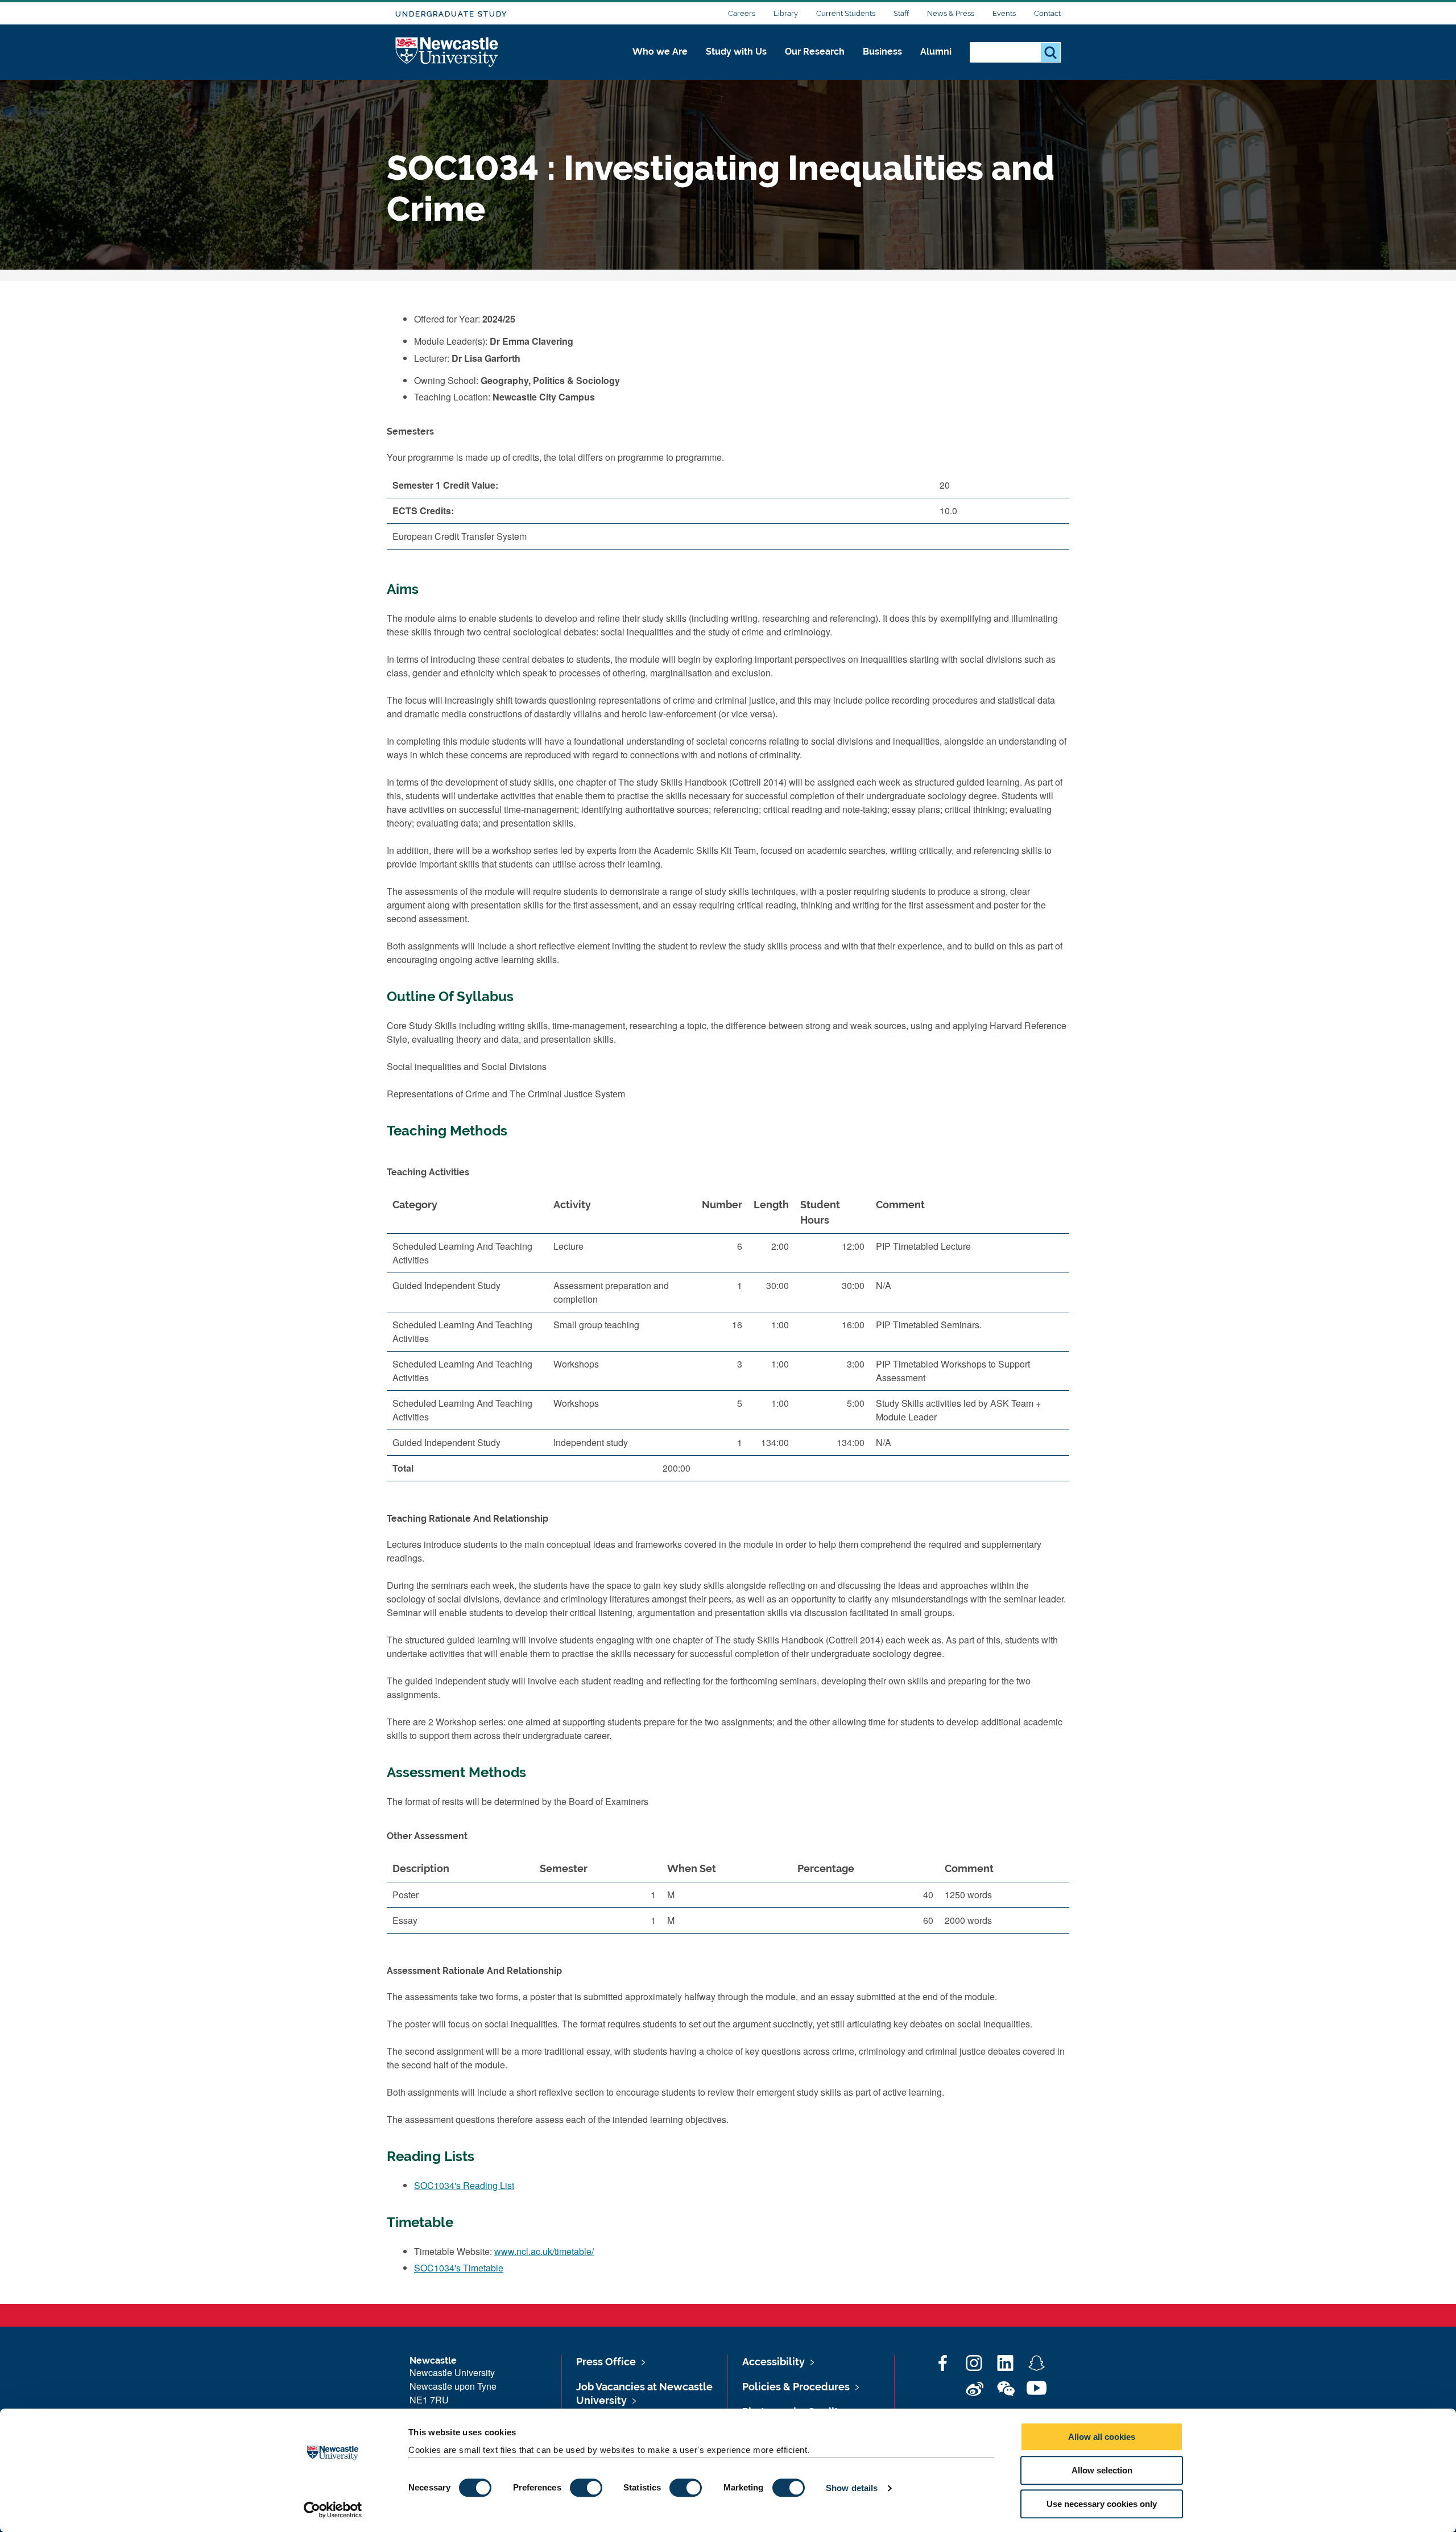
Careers (742, 13)
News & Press (951, 13)
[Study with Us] (736, 64)
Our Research (815, 51)
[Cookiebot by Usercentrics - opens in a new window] (333, 2510)
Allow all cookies (1102, 2437)
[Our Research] (815, 64)
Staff (901, 13)
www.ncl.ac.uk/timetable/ (544, 2251)
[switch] (586, 2488)
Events (1004, 13)
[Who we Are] (660, 64)
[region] (728, 1341)
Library (786, 13)
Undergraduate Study (451, 14)
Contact (1047, 13)
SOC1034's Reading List (464, 2185)
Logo (447, 53)
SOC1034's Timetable (459, 2268)
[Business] (882, 64)
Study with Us (736, 51)
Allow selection (1102, 2470)
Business (882, 51)
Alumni (936, 51)
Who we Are (660, 51)
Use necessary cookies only (1102, 2504)
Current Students (846, 13)
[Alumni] (936, 64)
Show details (852, 2488)
